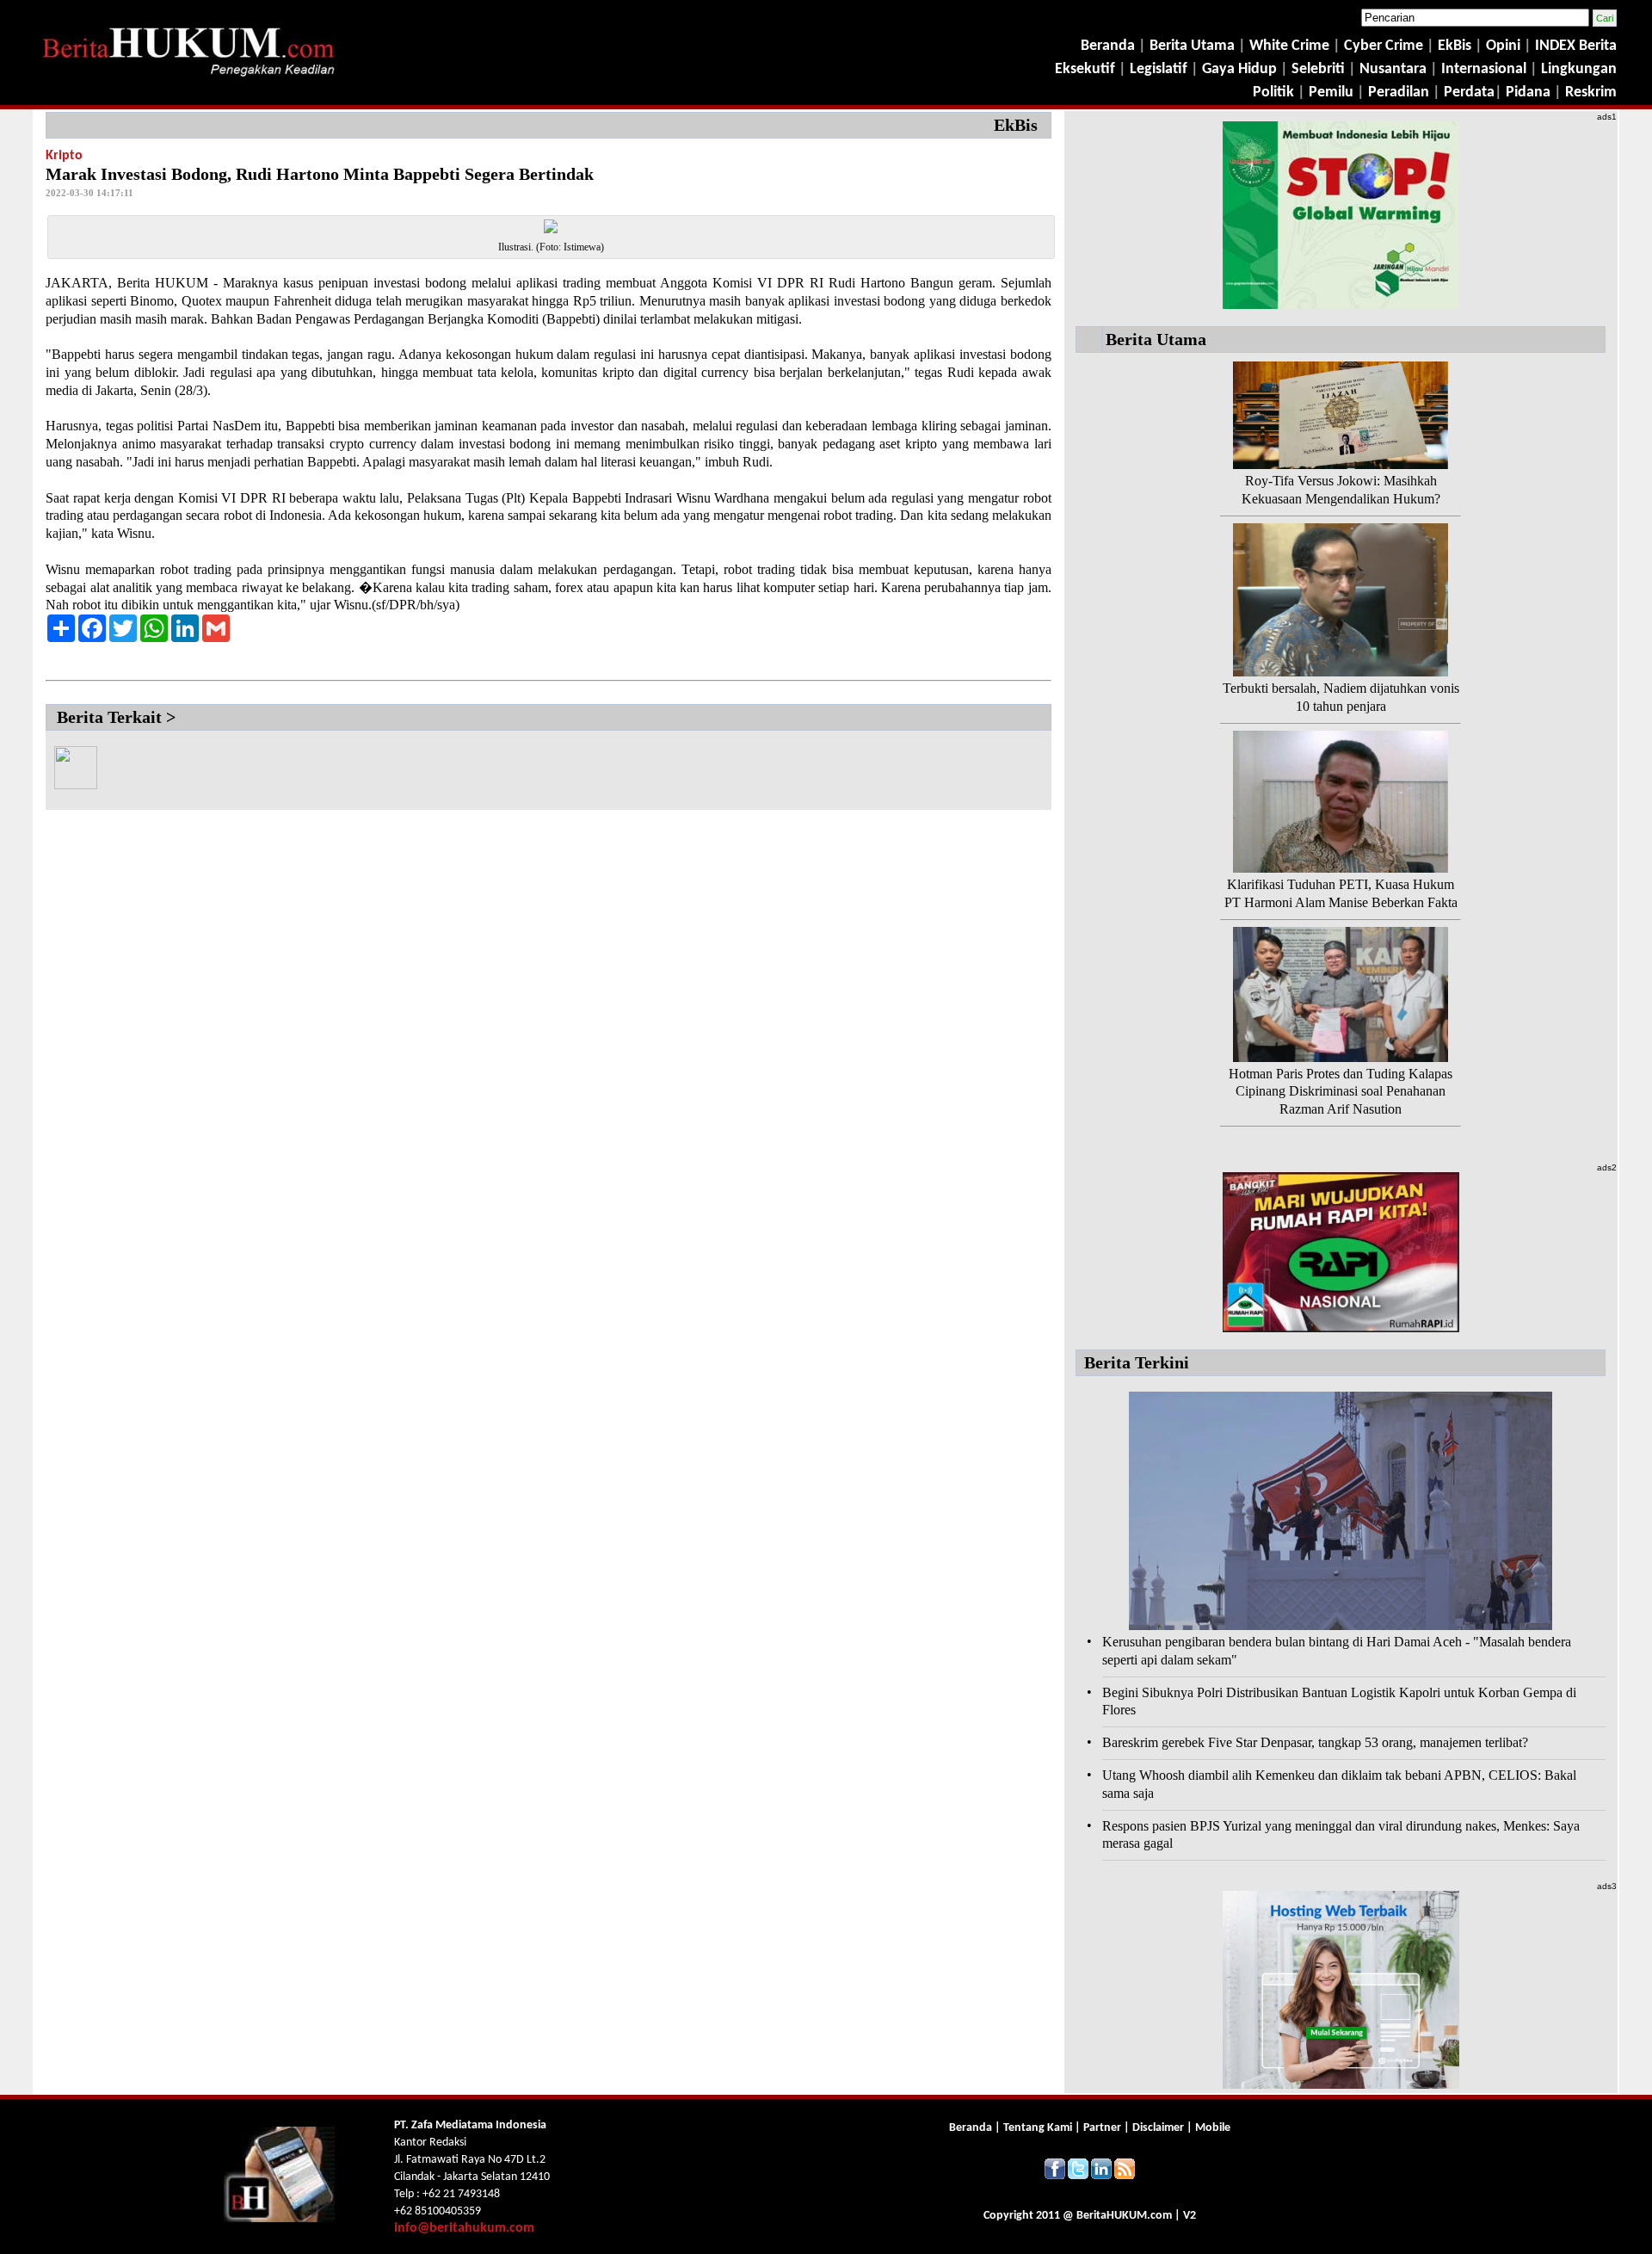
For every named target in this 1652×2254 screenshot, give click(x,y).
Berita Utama (1194, 46)
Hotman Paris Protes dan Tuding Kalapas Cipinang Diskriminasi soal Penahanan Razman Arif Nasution (1341, 1092)
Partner (1102, 2128)
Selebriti (1318, 69)
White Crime (1291, 46)
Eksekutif (1087, 69)
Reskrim (1591, 93)
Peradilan (1397, 93)
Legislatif (1159, 69)
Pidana (1528, 93)
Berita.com (1124, 2216)
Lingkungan (1579, 69)
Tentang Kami (1039, 2128)
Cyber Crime (1385, 46)
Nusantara (1393, 69)
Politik (1273, 93)
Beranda (1108, 46)
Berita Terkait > (116, 717)
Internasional (1484, 69)
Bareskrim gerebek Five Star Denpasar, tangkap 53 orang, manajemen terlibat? (1315, 1742)
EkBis (1456, 46)
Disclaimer (1158, 2128)
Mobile (1213, 2128)
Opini (1501, 46)
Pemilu (1331, 93)
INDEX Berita (1576, 46)
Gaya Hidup (1238, 69)
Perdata (1469, 93)
